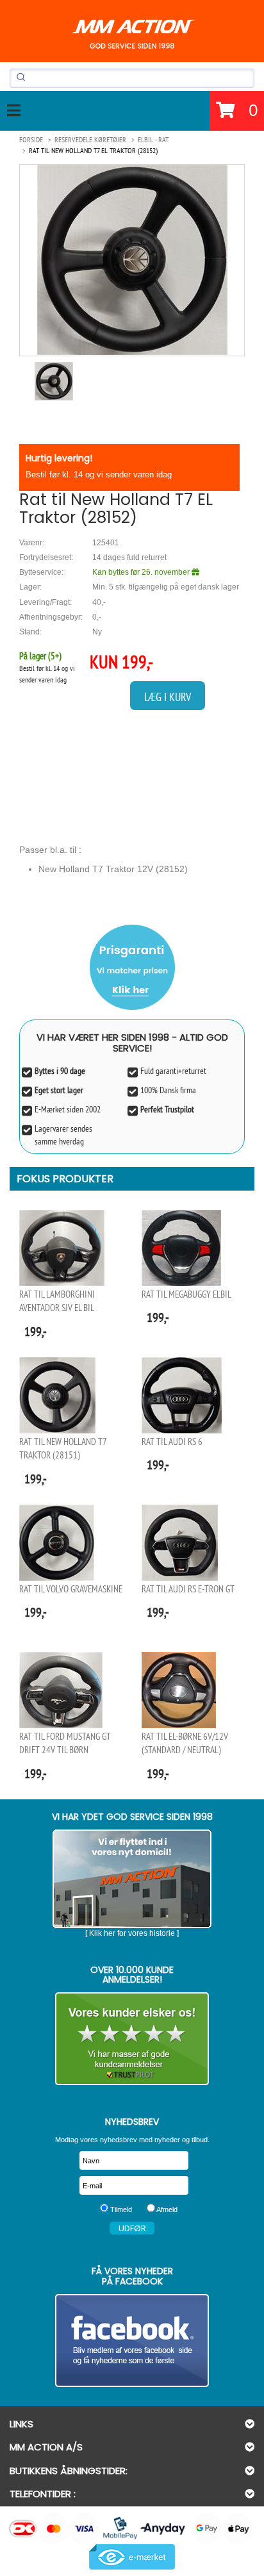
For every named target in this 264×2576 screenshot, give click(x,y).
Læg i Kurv (168, 697)
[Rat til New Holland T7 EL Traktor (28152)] (132, 260)
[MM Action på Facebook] (132, 2341)
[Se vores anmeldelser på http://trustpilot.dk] (132, 2039)
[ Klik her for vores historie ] (132, 1933)
